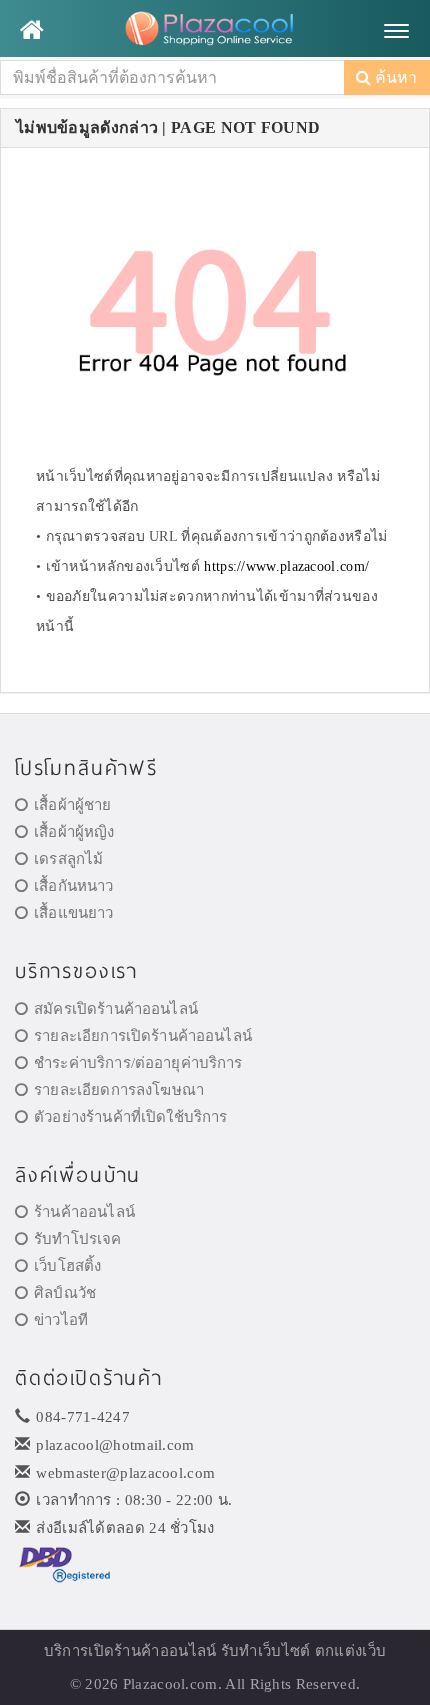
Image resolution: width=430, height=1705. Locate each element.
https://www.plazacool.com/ (286, 566)
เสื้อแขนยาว (73, 913)
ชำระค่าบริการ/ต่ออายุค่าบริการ (138, 1063)
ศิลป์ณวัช (65, 1293)
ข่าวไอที (61, 1320)
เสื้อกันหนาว (73, 886)
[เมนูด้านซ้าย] (31, 30)
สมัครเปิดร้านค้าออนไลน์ (116, 1009)
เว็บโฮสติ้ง (67, 1266)
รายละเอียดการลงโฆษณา (119, 1090)
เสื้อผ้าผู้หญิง (74, 832)
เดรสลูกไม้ (68, 859)
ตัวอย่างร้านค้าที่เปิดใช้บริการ (130, 1117)
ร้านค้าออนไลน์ (84, 1212)
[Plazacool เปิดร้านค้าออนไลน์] (215, 30)
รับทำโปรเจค (77, 1239)
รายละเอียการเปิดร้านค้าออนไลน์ (143, 1036)
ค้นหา (394, 77)
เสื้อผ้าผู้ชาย (72, 805)
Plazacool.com (170, 1684)
